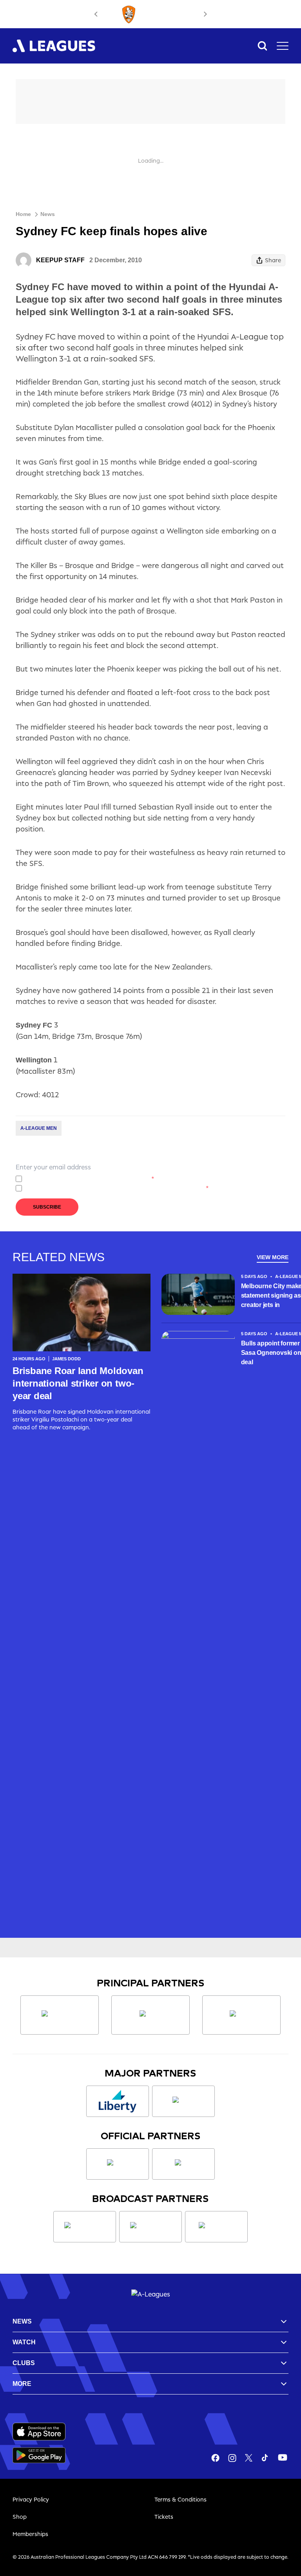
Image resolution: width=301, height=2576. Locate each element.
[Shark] (241, 2015)
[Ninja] (150, 2015)
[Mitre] (118, 2164)
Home (23, 214)
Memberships (30, 2534)
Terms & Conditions (180, 2499)
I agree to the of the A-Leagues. (90, 1179)
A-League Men (39, 1128)
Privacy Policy (82, 1179)
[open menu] (283, 46)
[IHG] (183, 2164)
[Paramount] (150, 2227)
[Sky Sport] (216, 2227)
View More (273, 1257)
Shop (20, 2517)
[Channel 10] (85, 2227)
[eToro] (183, 2101)
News (48, 214)
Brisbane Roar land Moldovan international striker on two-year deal (78, 1383)
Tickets (164, 2517)
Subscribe (47, 1207)
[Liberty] (118, 2101)
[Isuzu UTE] (60, 2015)
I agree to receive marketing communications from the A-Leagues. (117, 1188)
